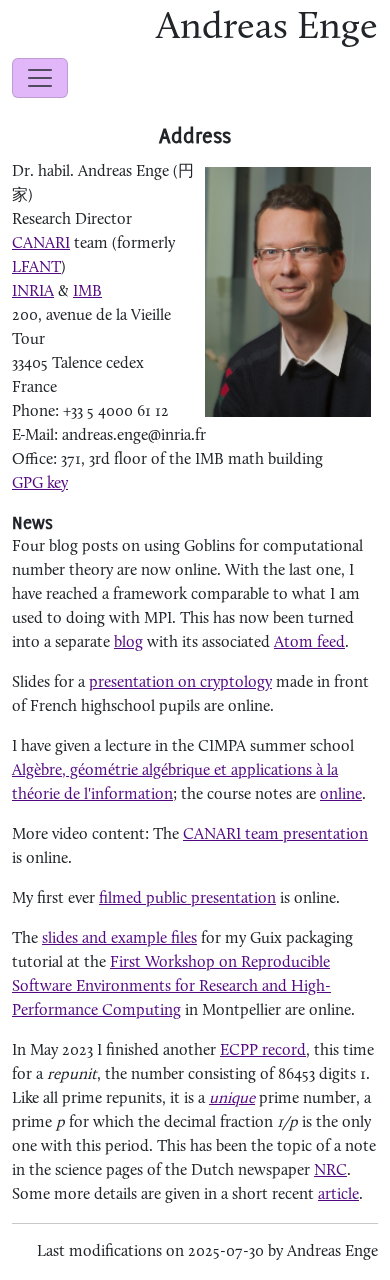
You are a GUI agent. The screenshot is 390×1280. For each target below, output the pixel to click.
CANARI (41, 244)
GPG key (40, 484)
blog (128, 643)
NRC (330, 1171)
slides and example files (119, 939)
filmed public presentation (187, 899)
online (341, 795)
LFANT (36, 268)
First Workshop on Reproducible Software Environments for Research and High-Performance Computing (171, 987)
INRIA (33, 292)
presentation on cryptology (180, 683)
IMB (87, 292)
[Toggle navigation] (40, 78)
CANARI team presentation (275, 835)
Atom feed (309, 643)
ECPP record (263, 1051)
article (338, 1195)
